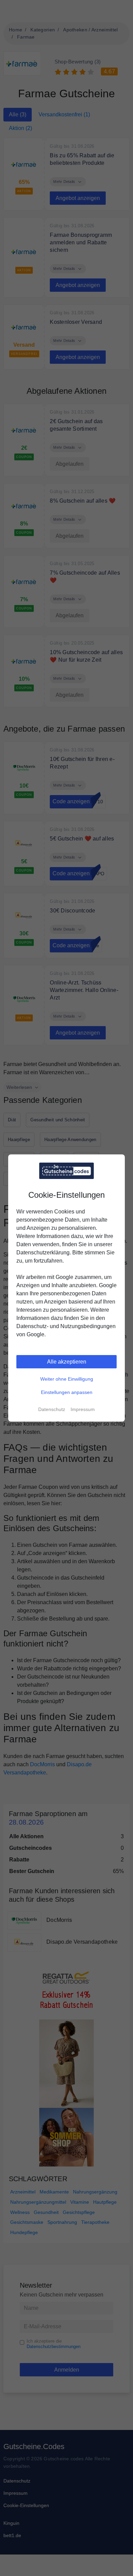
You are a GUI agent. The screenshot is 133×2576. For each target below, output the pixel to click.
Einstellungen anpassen (67, 1392)
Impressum (83, 1409)
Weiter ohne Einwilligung (67, 1379)
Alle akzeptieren (67, 1362)
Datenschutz (52, 1409)
